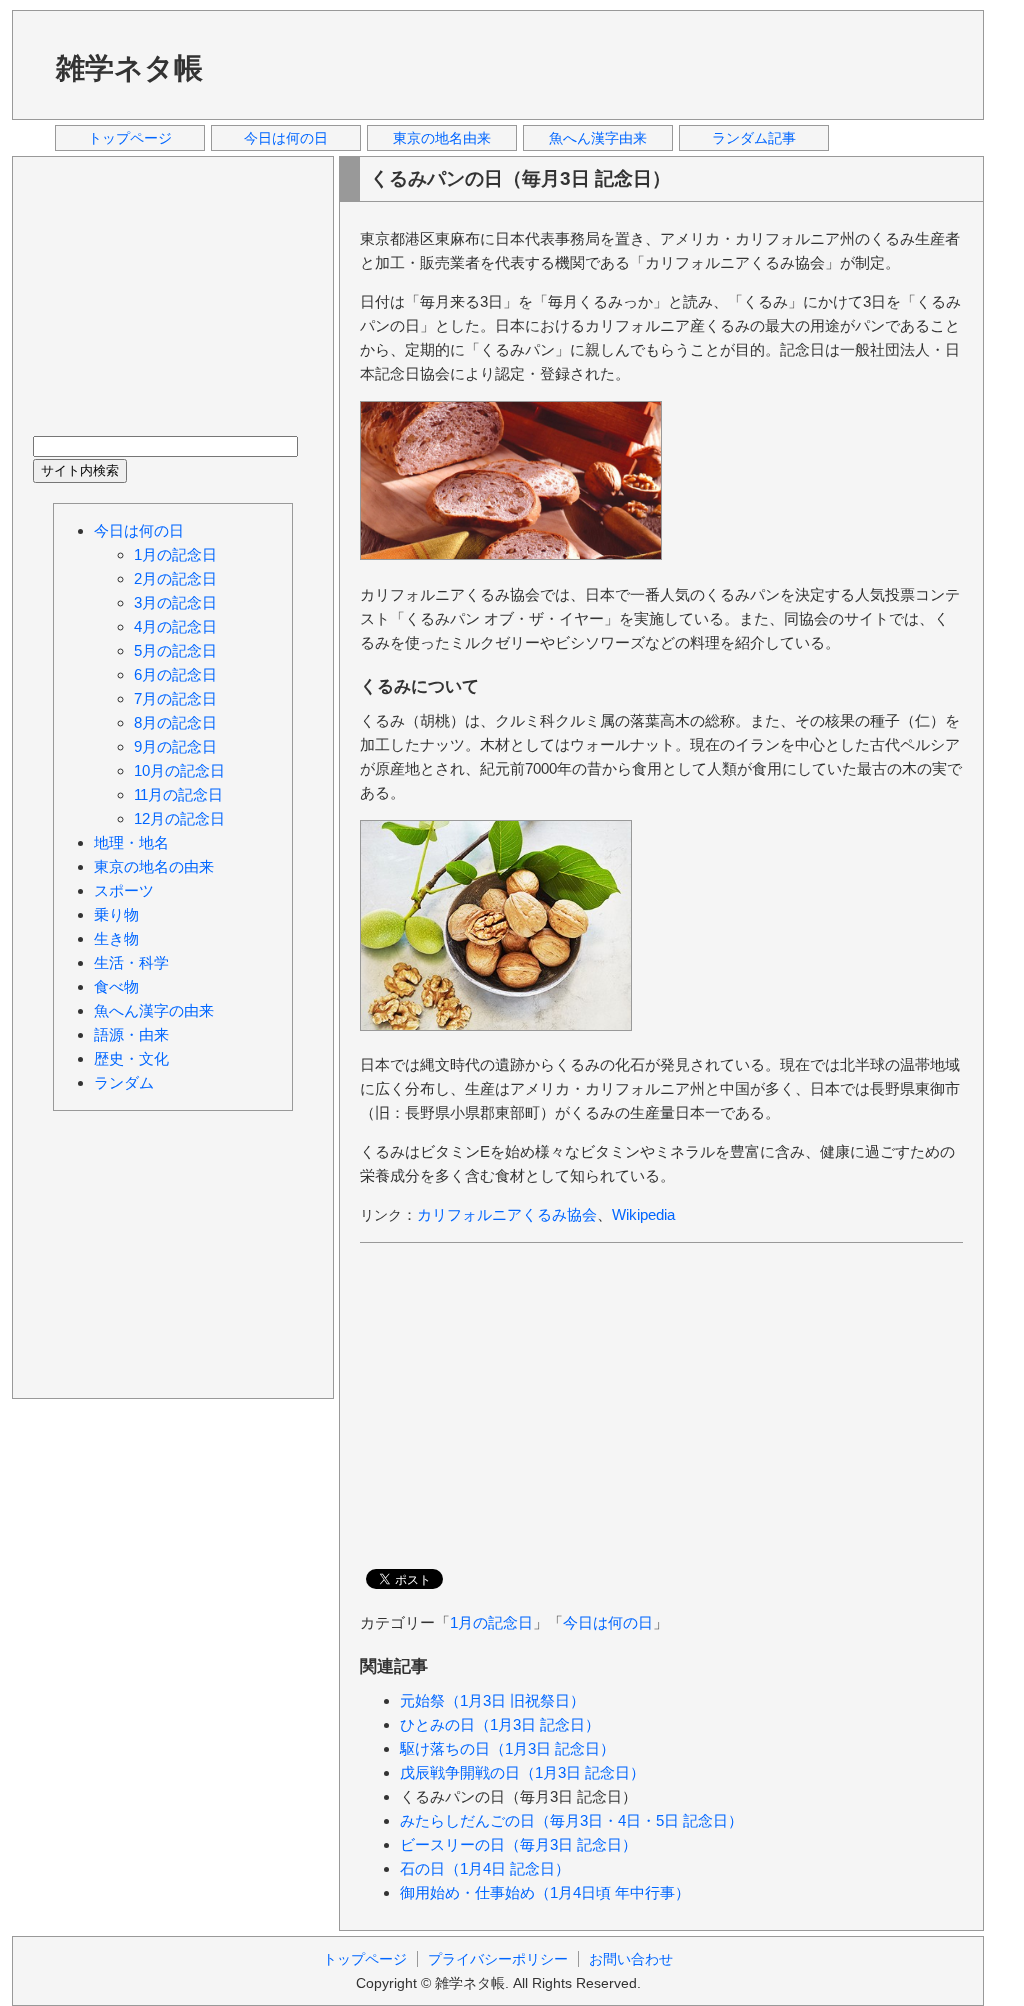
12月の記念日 (179, 818)
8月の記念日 (175, 722)
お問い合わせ (631, 1959)
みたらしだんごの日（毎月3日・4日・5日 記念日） (571, 1820)
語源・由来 (131, 1034)
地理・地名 (131, 842)
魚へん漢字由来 (598, 138)
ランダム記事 (754, 138)
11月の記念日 (178, 794)
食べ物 (116, 986)
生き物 (116, 938)
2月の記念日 (175, 578)
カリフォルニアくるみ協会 (507, 1214)
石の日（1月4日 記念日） (485, 1868)
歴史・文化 (131, 1058)
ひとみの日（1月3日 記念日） (500, 1724)
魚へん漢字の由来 (154, 1010)
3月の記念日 (175, 602)
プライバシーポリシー (498, 1959)
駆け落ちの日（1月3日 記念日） (507, 1748)
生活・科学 (131, 962)
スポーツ (124, 890)
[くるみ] (496, 1025)
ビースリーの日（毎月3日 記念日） (518, 1844)
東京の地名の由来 (154, 866)
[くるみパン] (511, 554)
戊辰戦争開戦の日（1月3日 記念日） (522, 1772)
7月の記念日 (175, 698)
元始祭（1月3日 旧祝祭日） (492, 1700)
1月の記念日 (491, 1622)
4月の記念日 (175, 626)
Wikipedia (643, 1214)
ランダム (124, 1082)
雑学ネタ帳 (129, 68)
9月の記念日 (175, 746)
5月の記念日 (175, 650)
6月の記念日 (175, 674)
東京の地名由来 (442, 138)
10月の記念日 (179, 770)
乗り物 (116, 914)
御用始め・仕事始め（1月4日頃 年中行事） (545, 1892)
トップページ (130, 138)
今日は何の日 (286, 138)
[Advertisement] (601, 64)
